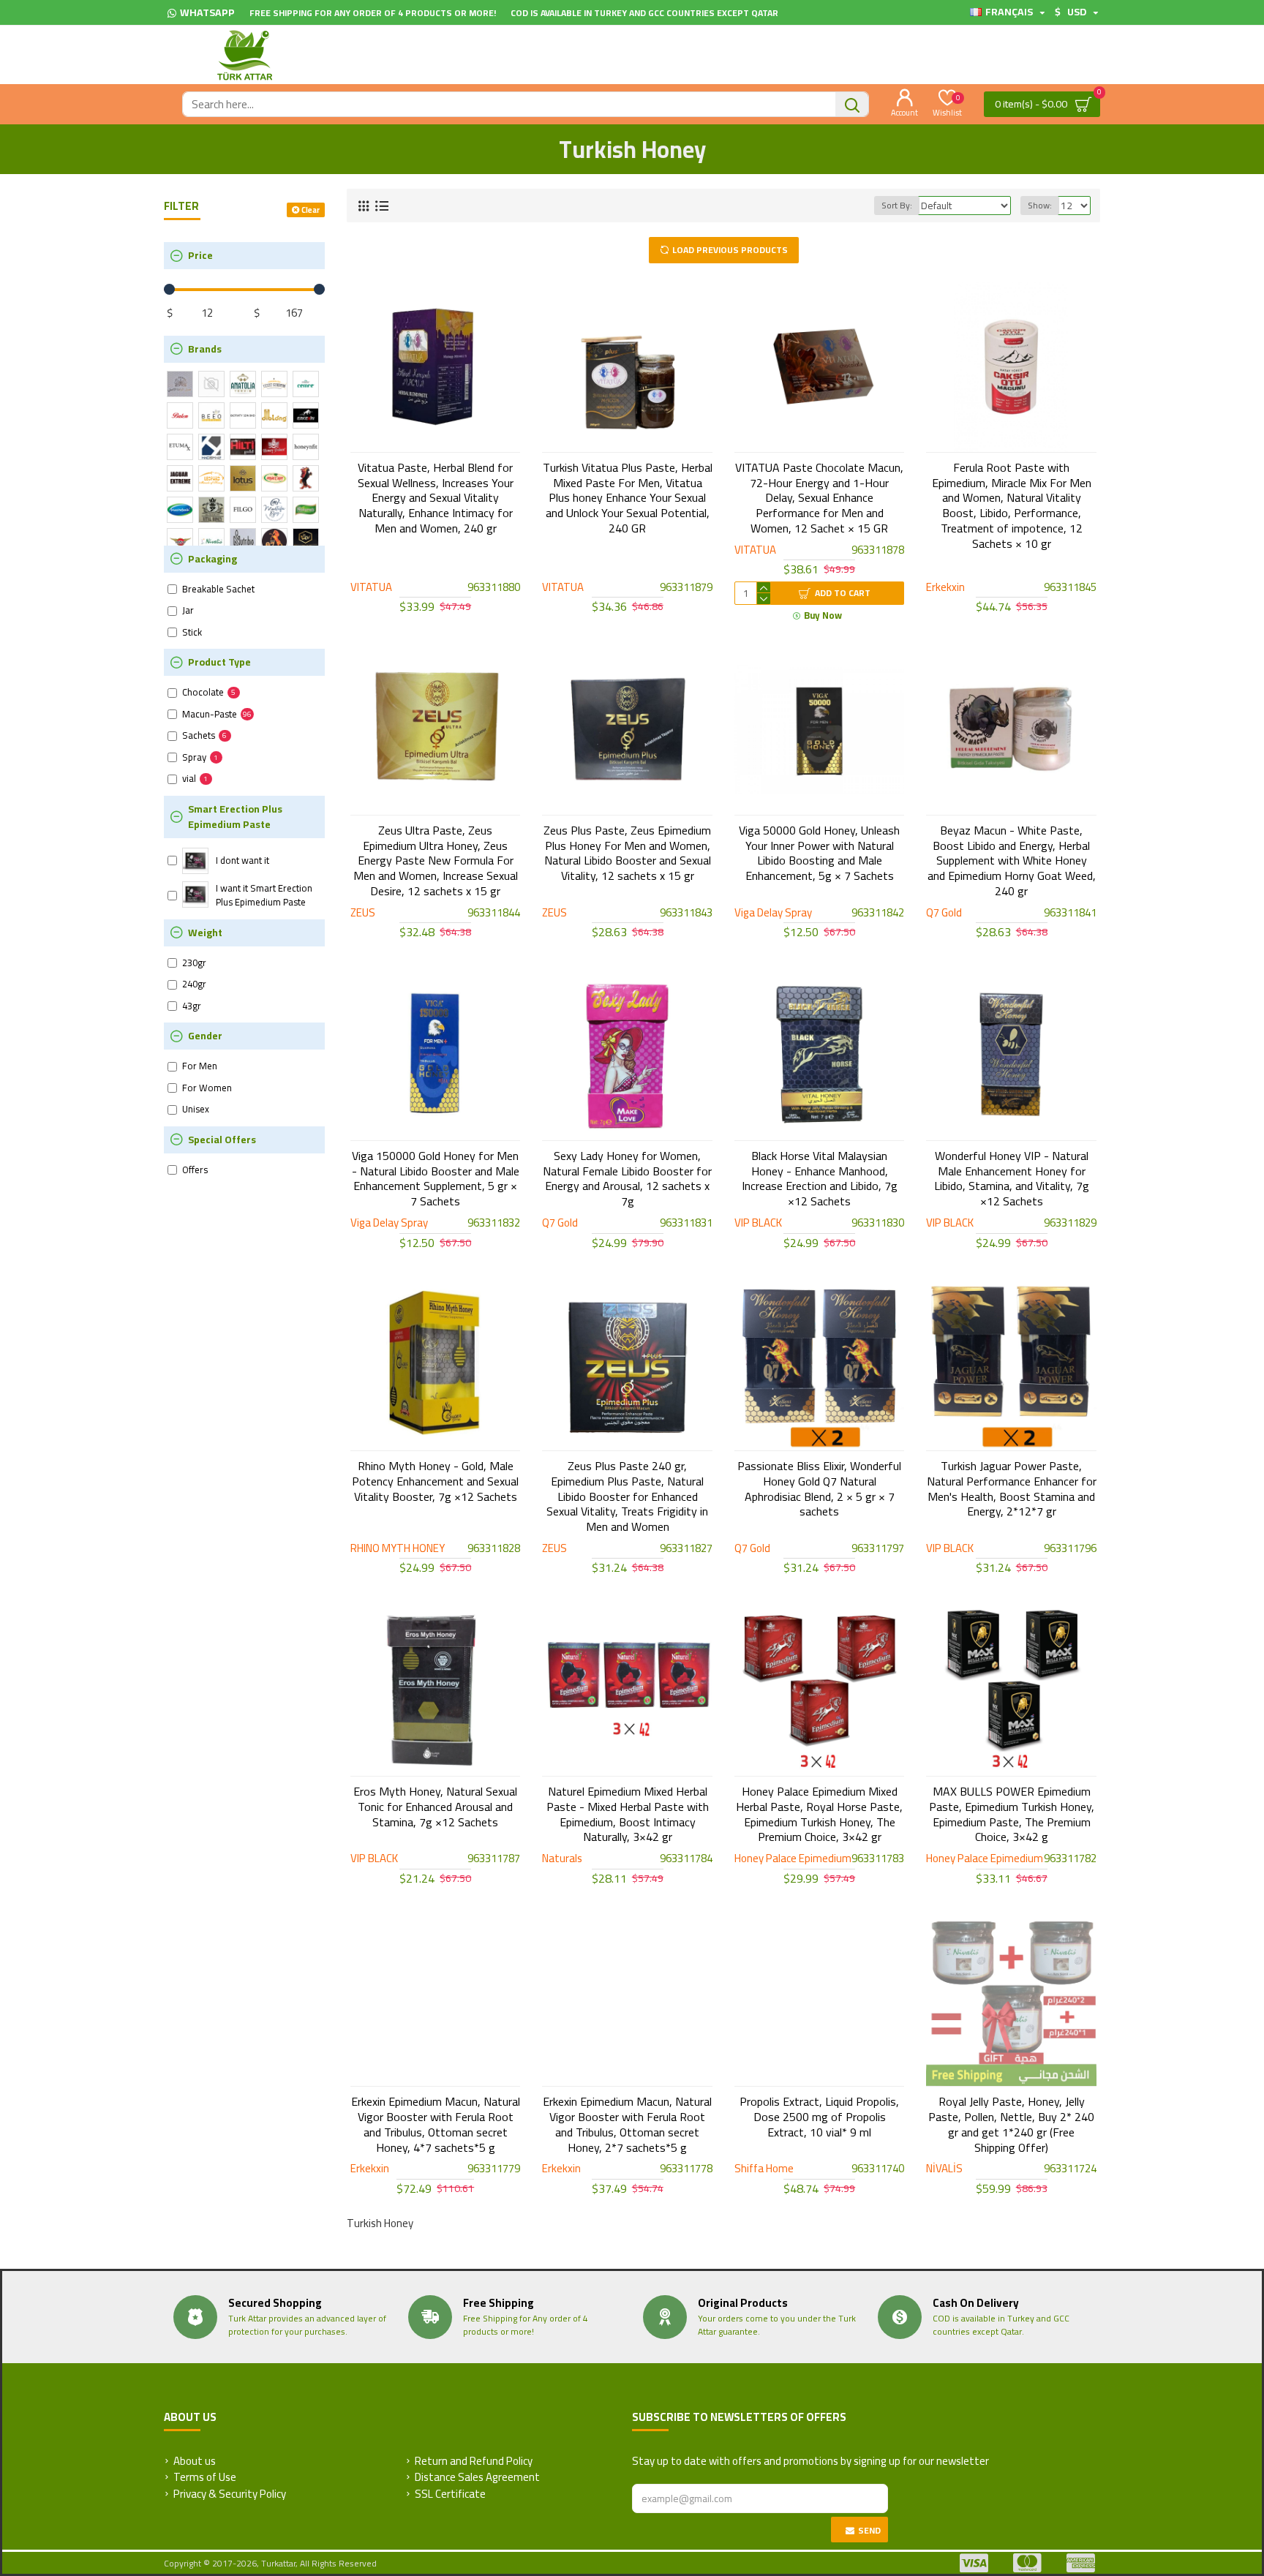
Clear (311, 210)
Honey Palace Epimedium (793, 1859)
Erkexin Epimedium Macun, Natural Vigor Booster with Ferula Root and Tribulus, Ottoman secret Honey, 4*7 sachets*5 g (436, 2124)
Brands (205, 349)
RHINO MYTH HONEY (398, 1549)
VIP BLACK (758, 1223)
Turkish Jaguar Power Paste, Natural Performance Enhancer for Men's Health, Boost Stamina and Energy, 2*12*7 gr (1011, 1489)
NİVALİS (944, 2169)
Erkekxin (945, 588)
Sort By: (897, 205)
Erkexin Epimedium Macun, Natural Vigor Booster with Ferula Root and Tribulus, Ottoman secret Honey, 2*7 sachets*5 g (627, 2124)
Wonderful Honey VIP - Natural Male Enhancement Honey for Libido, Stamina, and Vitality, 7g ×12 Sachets (1012, 1179)
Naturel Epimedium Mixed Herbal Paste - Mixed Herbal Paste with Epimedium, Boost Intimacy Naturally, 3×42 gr (628, 1814)
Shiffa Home (764, 2169)
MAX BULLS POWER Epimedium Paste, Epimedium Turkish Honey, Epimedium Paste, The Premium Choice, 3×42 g (1012, 1814)
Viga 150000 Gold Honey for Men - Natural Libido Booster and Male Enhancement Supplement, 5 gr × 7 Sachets (436, 1179)
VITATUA (371, 588)
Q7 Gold (944, 913)
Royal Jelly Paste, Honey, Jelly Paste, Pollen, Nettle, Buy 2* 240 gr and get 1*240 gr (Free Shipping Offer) (1011, 2124)
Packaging (212, 559)
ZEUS (363, 913)
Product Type (219, 662)
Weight (205, 933)
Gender (205, 1036)
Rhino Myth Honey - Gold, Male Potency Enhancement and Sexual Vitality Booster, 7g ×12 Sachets (435, 1481)
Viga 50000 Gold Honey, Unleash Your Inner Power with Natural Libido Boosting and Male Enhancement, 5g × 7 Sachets (819, 853)
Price (200, 255)
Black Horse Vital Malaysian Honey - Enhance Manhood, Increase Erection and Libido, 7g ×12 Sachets (820, 1179)
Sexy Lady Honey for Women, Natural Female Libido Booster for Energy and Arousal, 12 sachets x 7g (627, 1179)
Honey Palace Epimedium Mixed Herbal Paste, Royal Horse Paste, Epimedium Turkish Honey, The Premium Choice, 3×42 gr (819, 1814)
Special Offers (222, 1140)
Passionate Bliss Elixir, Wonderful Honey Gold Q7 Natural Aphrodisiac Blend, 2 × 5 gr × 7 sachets (819, 1489)
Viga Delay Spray (773, 913)
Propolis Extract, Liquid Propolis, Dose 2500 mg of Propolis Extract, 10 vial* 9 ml (819, 2117)
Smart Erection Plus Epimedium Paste (235, 817)
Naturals (562, 1859)
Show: (1040, 205)
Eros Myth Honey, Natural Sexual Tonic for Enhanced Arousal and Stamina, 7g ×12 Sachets (435, 1807)
